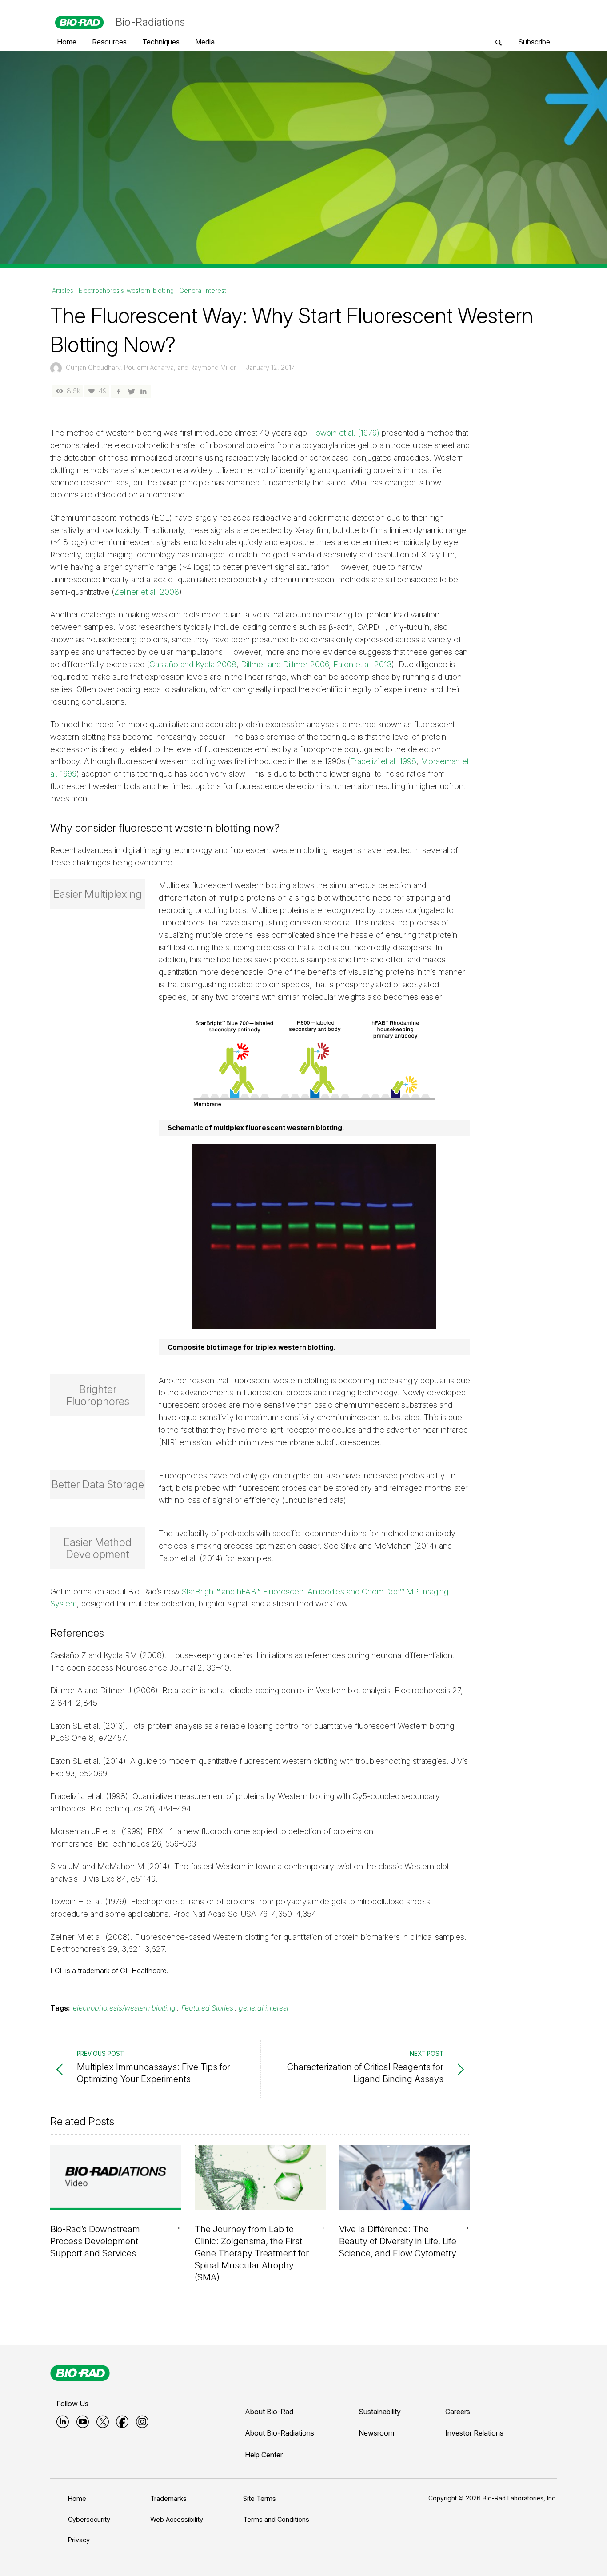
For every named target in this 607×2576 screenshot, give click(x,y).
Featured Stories (207, 2008)
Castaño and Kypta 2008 (193, 664)
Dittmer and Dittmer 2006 (285, 664)
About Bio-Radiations (280, 2433)
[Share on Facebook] (118, 391)
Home (77, 2498)
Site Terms (260, 2498)
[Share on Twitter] (131, 391)
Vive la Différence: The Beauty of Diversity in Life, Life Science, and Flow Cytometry (398, 2241)
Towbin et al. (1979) (345, 433)
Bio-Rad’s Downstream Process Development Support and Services (95, 2241)
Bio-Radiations (150, 22)
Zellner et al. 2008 (147, 592)
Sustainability (380, 2412)
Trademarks (168, 2498)
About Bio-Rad (269, 2412)
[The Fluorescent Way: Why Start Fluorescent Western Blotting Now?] (303, 157)
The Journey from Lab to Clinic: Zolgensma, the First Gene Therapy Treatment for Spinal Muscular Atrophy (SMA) (252, 2253)
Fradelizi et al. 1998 (383, 761)
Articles (63, 291)
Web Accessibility (177, 2519)
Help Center (264, 2455)
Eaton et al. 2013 (362, 664)
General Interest (203, 291)
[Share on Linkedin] (144, 391)
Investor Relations (474, 2433)
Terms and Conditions (276, 2519)
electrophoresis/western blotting (124, 2008)
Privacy (79, 2540)
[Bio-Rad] (80, 2373)
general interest (264, 2008)
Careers (458, 2412)
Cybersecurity (89, 2519)
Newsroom (376, 2433)
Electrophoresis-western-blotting (126, 291)
